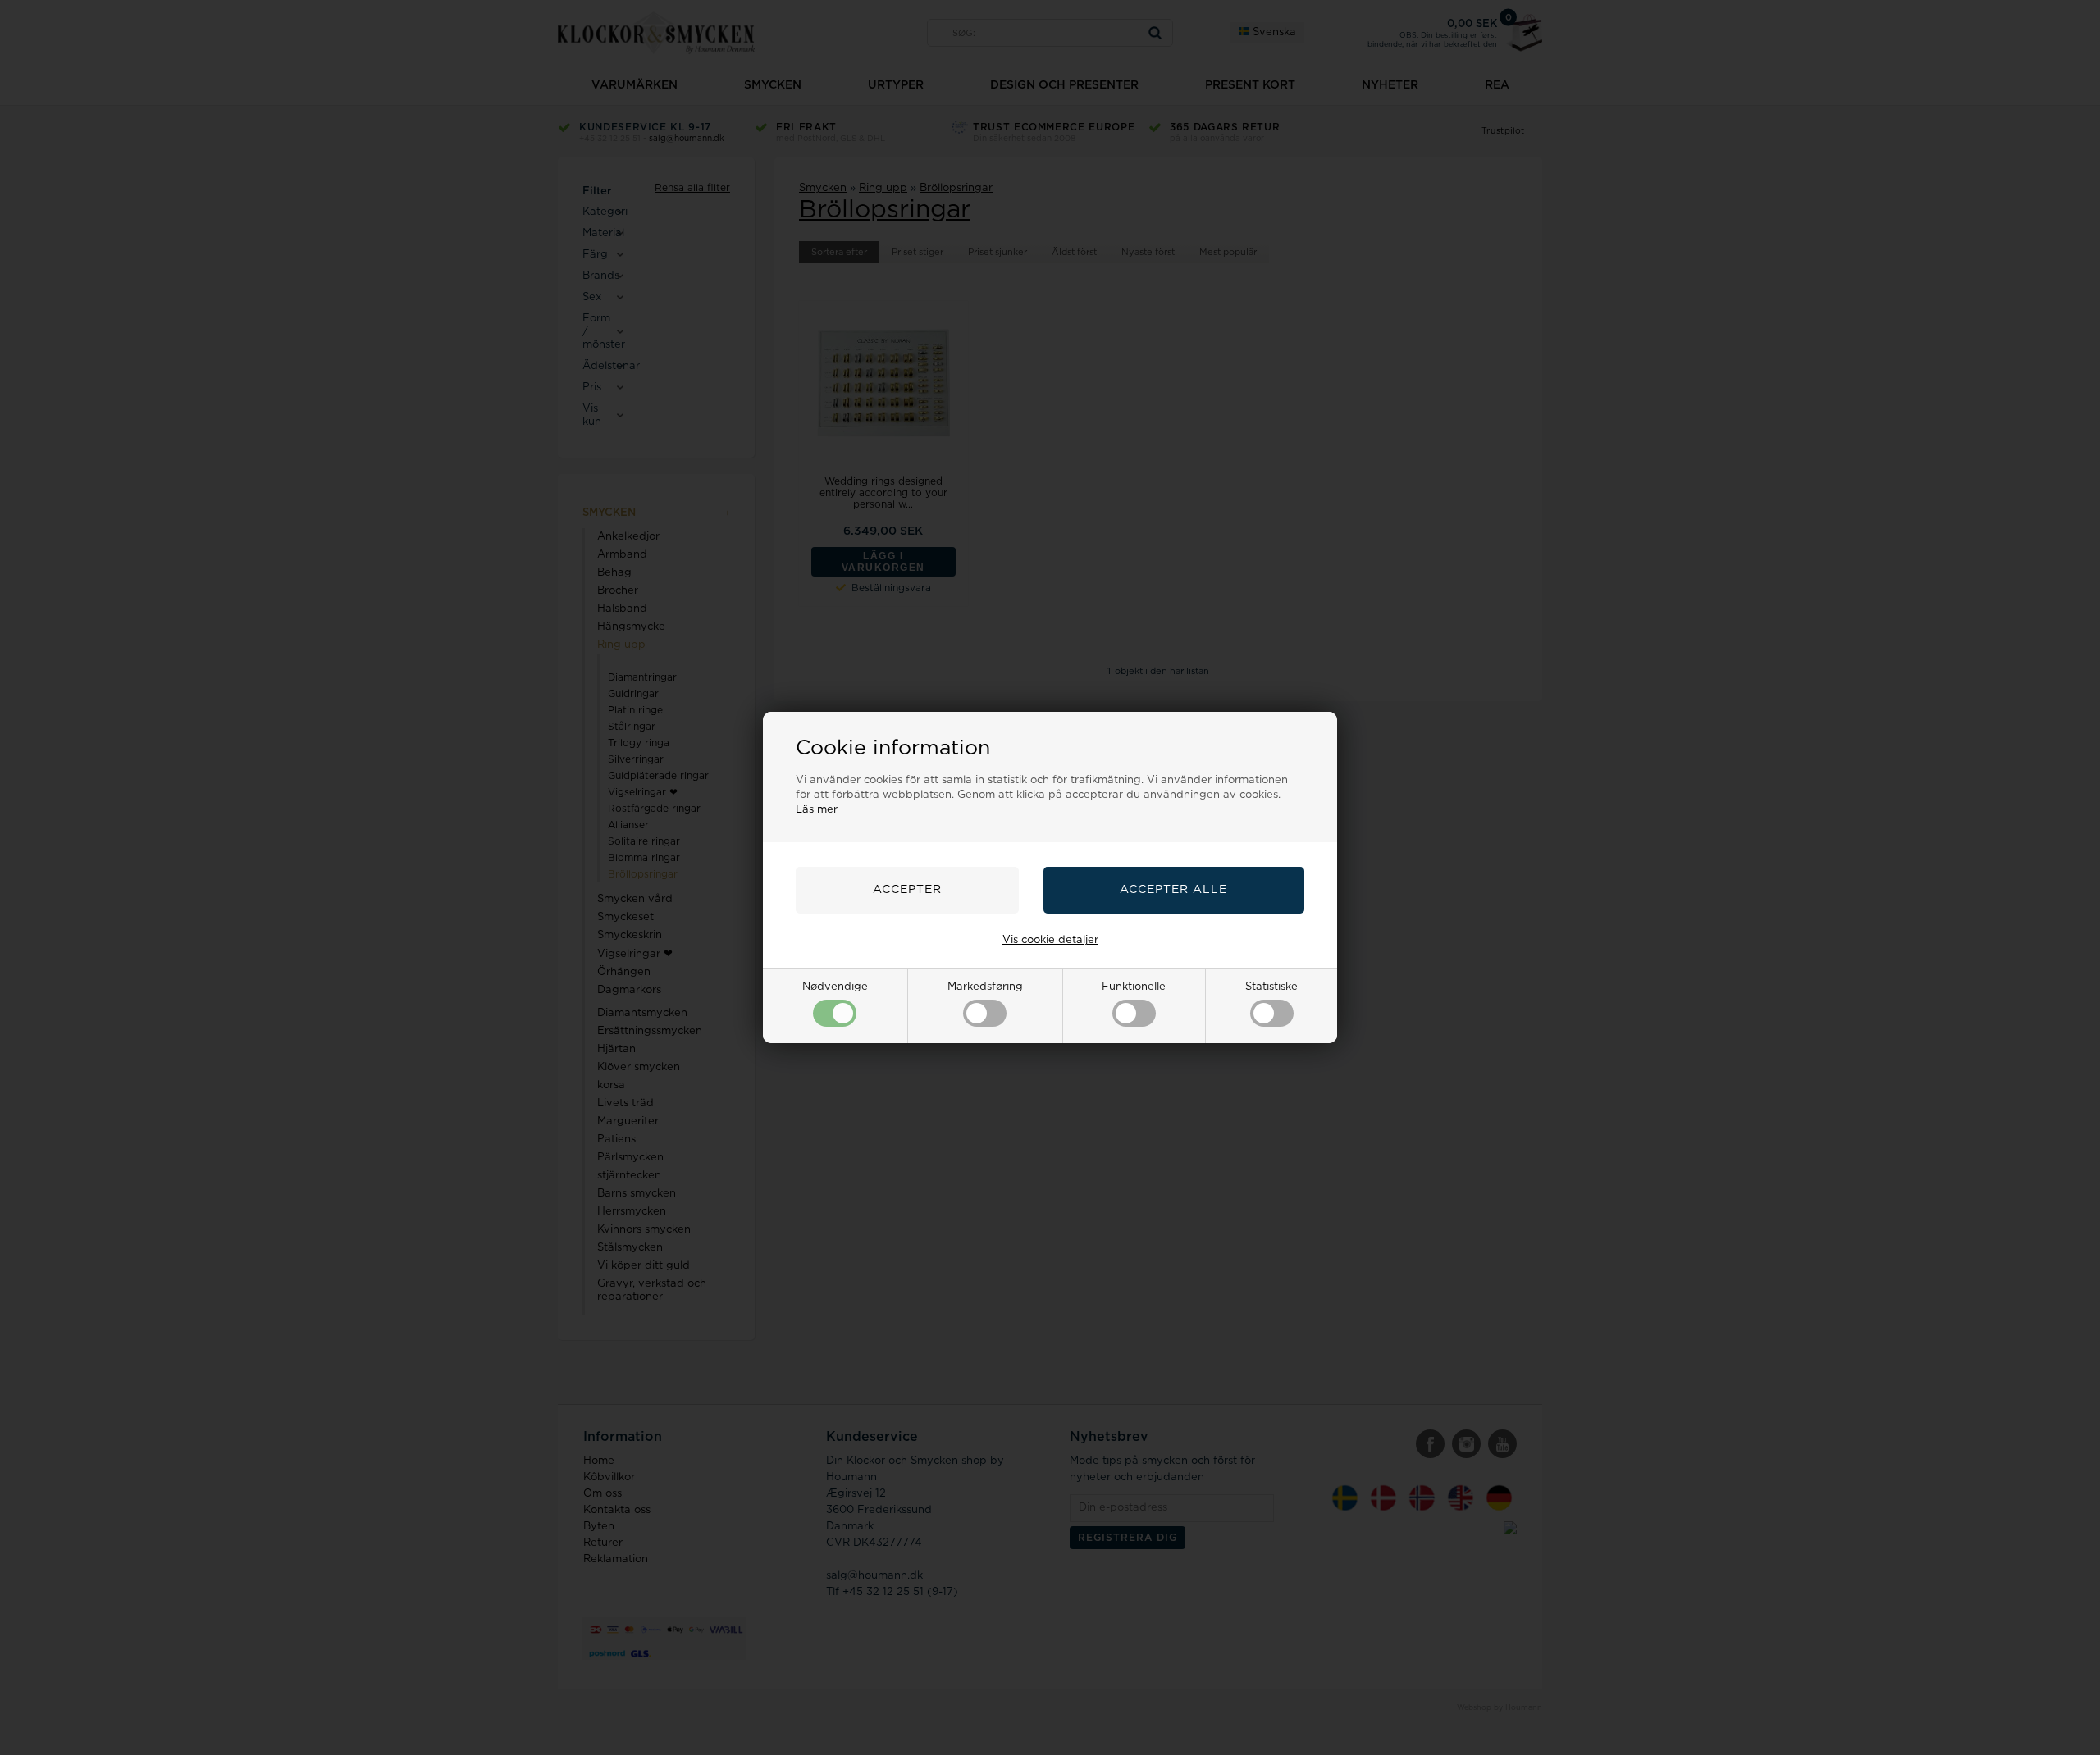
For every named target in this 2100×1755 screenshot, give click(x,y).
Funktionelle (1134, 987)
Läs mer (817, 810)
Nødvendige (835, 987)
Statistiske (1271, 987)
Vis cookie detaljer (1050, 940)
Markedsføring (985, 987)
